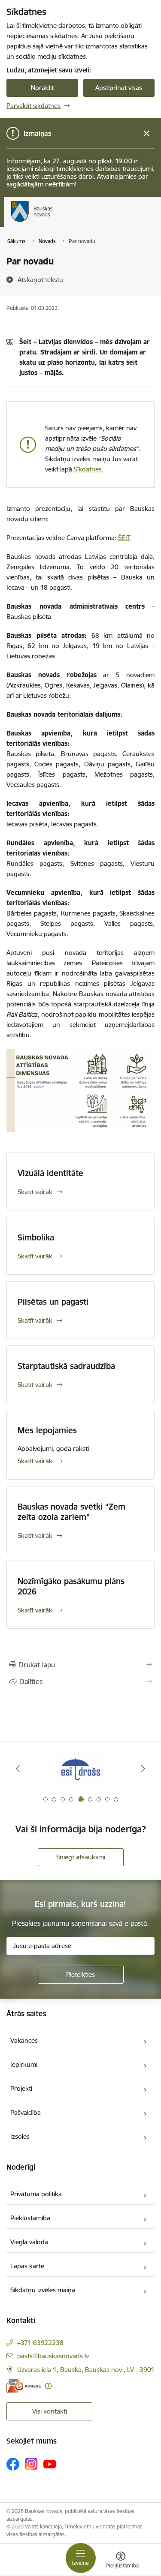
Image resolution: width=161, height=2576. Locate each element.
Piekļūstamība (30, 2218)
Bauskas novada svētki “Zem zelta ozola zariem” (71, 1512)
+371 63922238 (40, 2343)
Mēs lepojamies (47, 1430)
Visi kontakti (50, 2411)
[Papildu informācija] (48, 2386)
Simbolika (36, 1237)
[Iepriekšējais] (18, 1768)
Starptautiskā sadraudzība (66, 1366)
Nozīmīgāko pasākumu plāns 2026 (71, 1586)
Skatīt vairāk (35, 1192)
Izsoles (20, 2136)
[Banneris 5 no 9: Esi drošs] (81, 1769)
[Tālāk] (143, 1768)
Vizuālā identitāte (50, 1173)
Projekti (21, 2088)
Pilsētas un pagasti (53, 1302)
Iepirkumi (24, 2064)
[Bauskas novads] (53, 222)
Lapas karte (27, 2266)
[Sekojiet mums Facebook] (13, 2464)
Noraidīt (42, 88)
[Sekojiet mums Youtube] (50, 2464)
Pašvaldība (26, 2112)
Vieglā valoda (29, 2242)
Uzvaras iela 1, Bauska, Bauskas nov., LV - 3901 (86, 2370)
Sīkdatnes (88, 469)
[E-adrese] (24, 2386)
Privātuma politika (36, 2194)
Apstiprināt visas (119, 88)
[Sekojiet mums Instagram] (31, 2464)
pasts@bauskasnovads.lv (53, 2356)
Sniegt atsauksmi (81, 1857)
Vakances (24, 2040)
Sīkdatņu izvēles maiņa (43, 2290)
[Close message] (147, 134)
